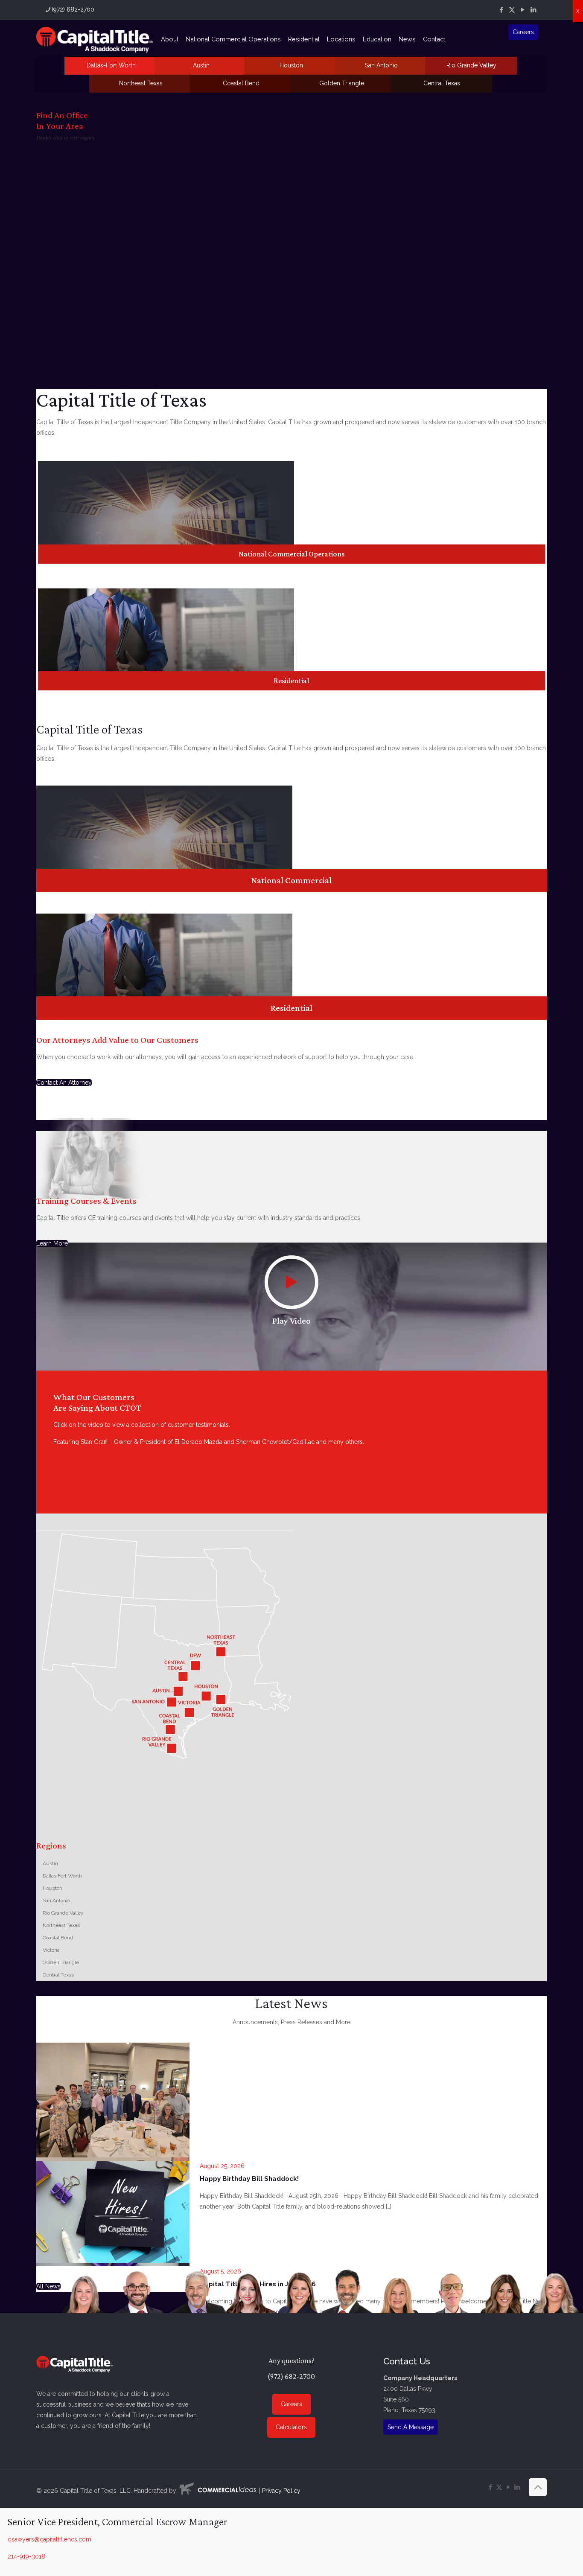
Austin (201, 65)
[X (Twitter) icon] (512, 10)
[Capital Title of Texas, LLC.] (95, 39)
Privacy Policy (281, 2491)
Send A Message (411, 2427)
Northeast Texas (141, 83)
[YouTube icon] (523, 10)
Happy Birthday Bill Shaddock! (249, 2179)
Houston (291, 65)
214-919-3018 (26, 2556)
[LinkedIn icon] (533, 10)
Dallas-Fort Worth (111, 65)
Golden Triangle (342, 83)
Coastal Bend (241, 83)
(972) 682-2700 (73, 9)
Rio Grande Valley (471, 65)
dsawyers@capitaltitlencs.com (50, 2539)
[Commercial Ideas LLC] (218, 2491)
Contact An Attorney (64, 1083)
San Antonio (381, 65)
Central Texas (442, 83)
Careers (523, 32)
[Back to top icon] (538, 2487)
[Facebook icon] (501, 10)
